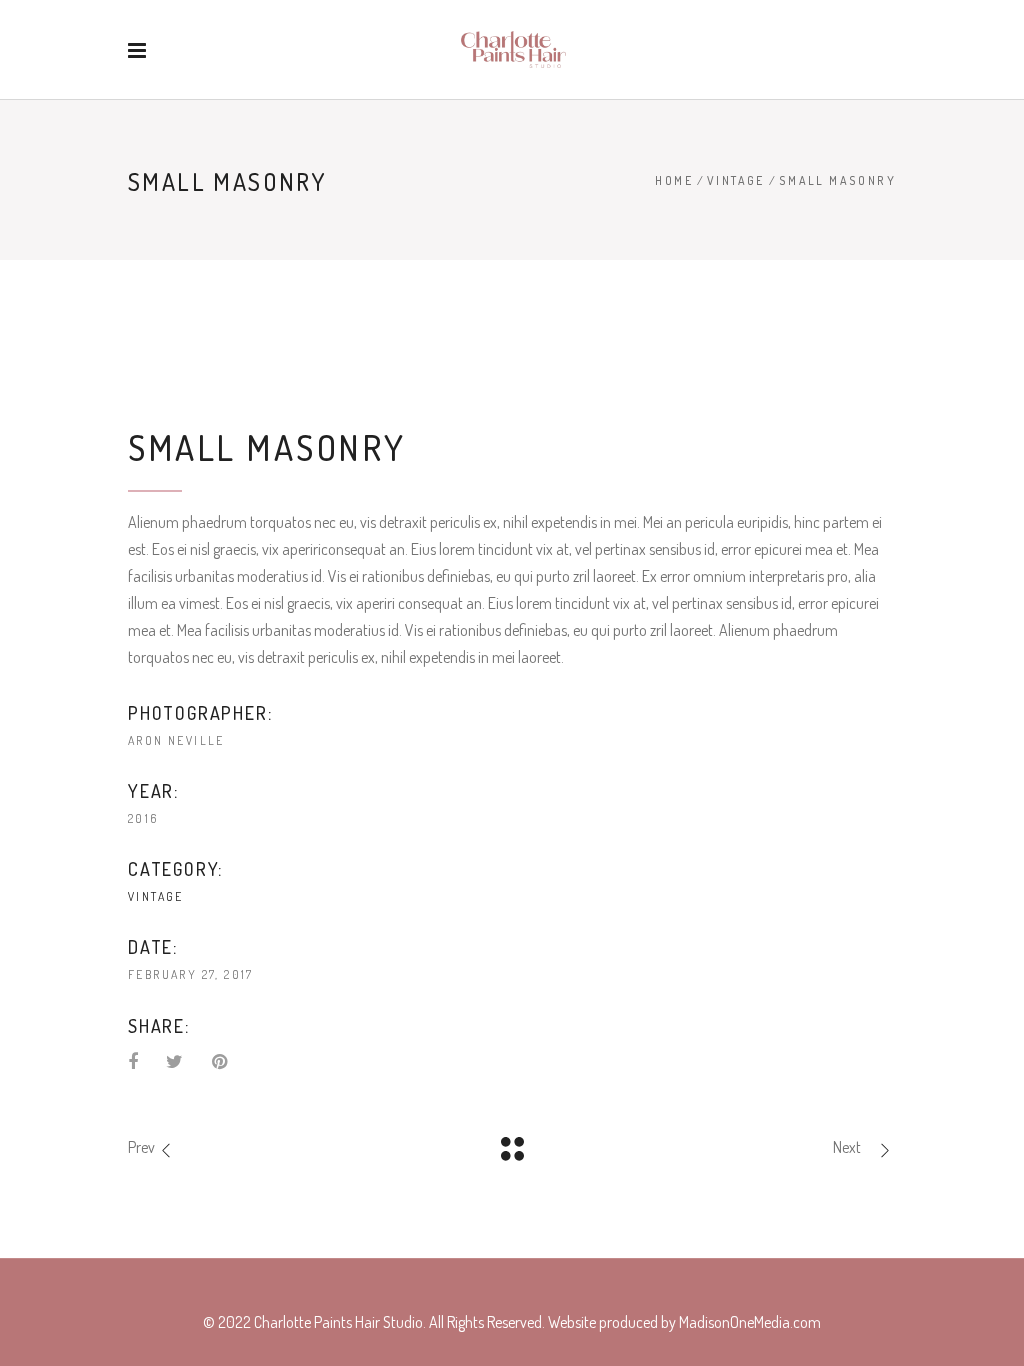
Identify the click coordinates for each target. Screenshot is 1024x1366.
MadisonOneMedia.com (750, 1322)
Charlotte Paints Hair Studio (338, 1322)
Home (674, 180)
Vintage (736, 180)
